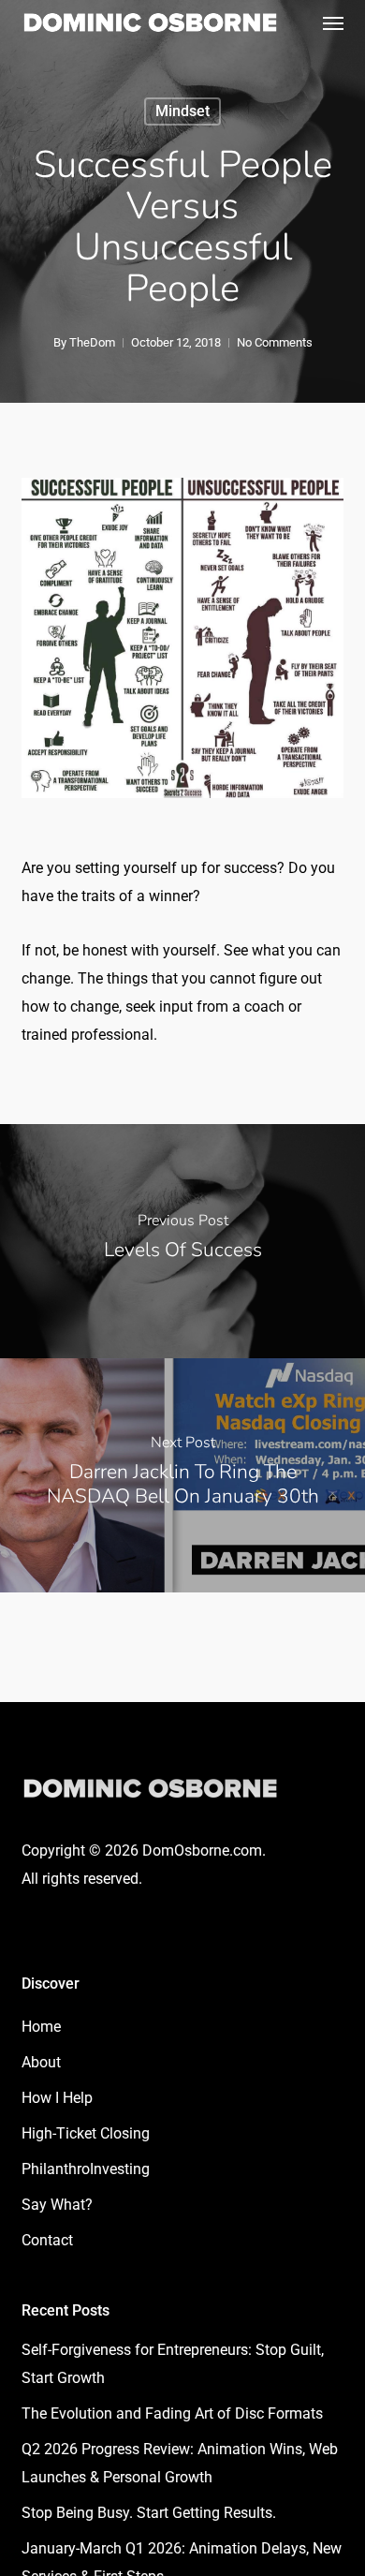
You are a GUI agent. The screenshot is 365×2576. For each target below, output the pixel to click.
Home (41, 2027)
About (41, 2062)
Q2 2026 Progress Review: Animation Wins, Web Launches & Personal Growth (180, 2463)
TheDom (92, 342)
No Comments (275, 342)
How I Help (57, 2098)
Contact (47, 2240)
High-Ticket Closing (86, 2133)
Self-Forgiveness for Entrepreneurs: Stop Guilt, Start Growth (173, 2364)
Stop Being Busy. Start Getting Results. (149, 2513)
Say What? (57, 2205)
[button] (333, 22)
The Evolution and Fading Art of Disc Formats (172, 2413)
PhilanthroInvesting (86, 2169)
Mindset (182, 111)
